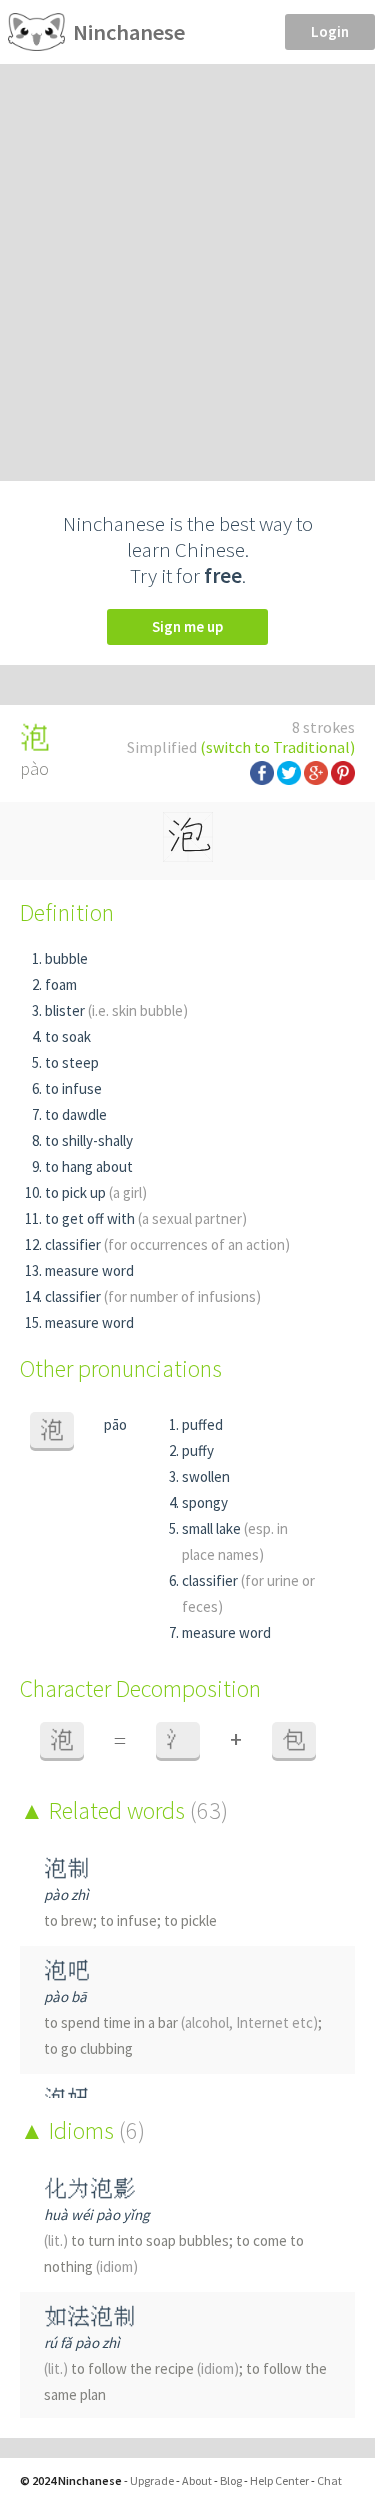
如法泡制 (90, 2316)
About (197, 2480)
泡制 (67, 1868)
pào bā (65, 1996)
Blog (231, 2480)
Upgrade (152, 2480)
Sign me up (187, 626)
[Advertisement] (187, 261)
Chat (329, 2480)
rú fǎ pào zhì (82, 2342)
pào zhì (66, 1894)
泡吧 (67, 1970)
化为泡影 (90, 2188)
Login (330, 31)
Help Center (279, 2480)
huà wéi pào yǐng (97, 2214)
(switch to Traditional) (277, 747)
